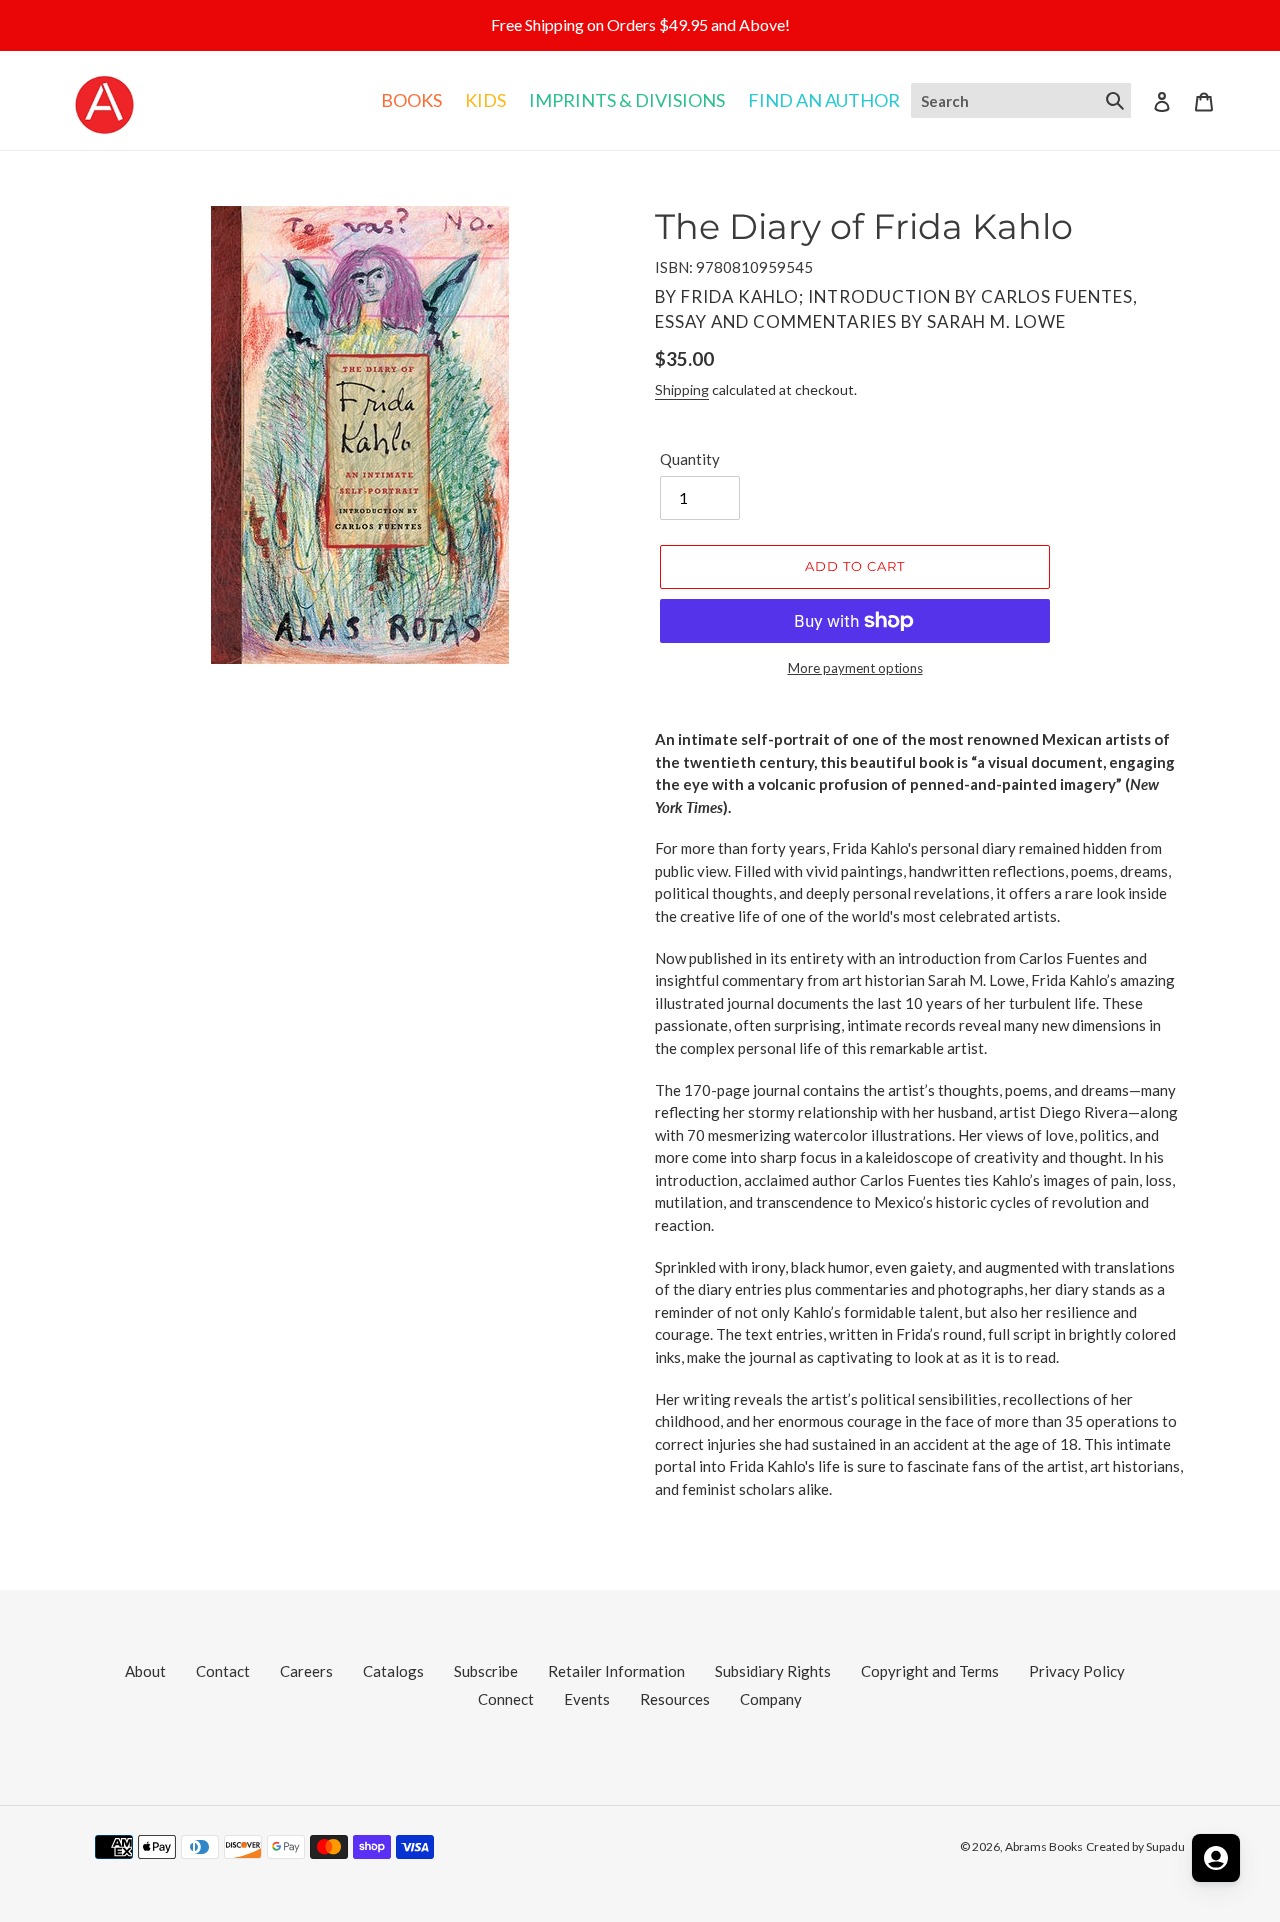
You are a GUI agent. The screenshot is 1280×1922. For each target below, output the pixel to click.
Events (587, 1699)
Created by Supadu (1135, 1846)
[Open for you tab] (1216, 1858)
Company (771, 1699)
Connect (506, 1699)
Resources (675, 1699)
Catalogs (393, 1671)
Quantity (690, 459)
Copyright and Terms (930, 1671)
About (145, 1671)
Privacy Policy (1077, 1671)
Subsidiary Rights (773, 1671)
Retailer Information (616, 1671)
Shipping (682, 389)
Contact (223, 1671)
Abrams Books (1044, 1846)
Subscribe (486, 1671)
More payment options (855, 668)
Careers (306, 1671)
